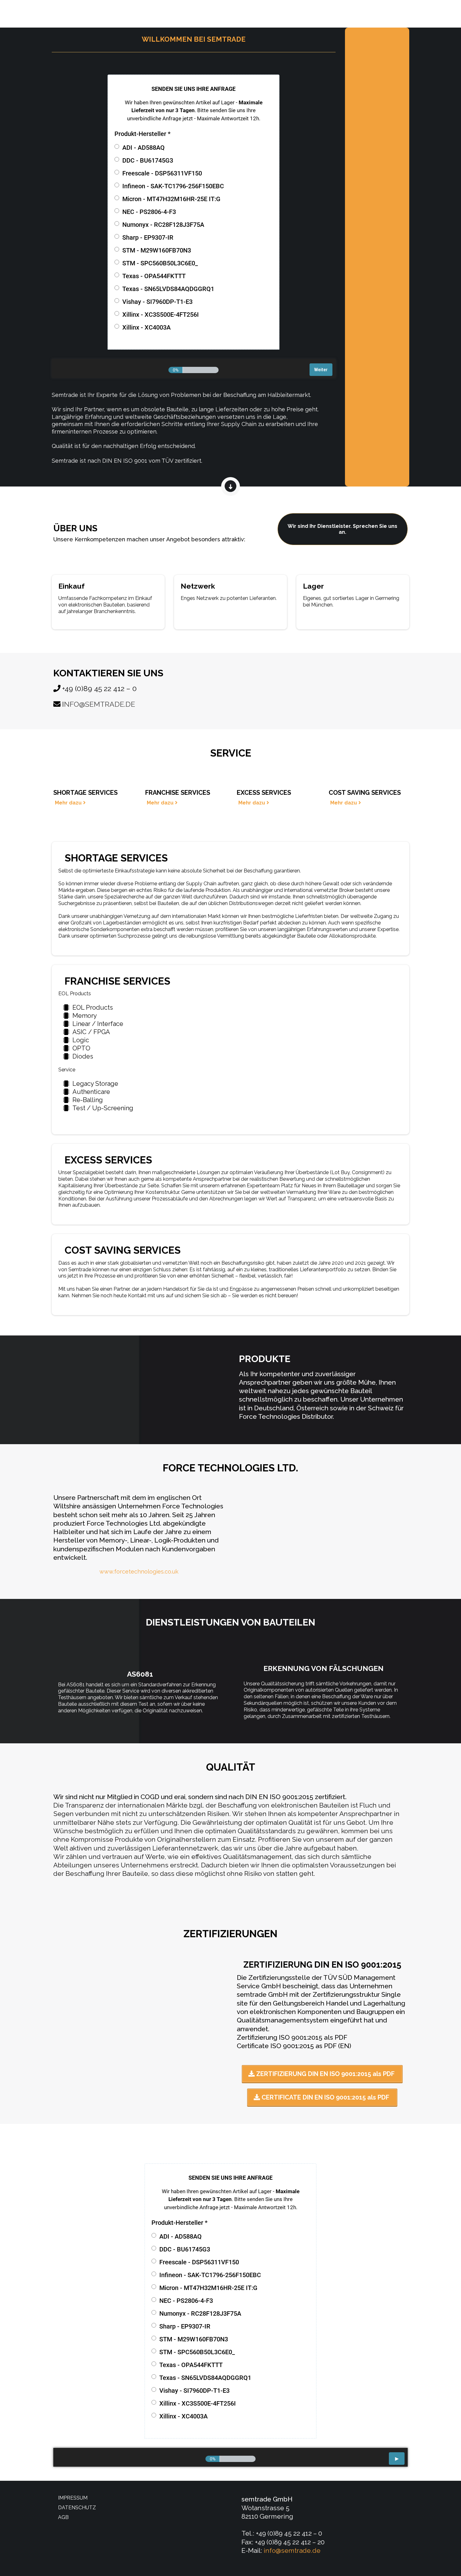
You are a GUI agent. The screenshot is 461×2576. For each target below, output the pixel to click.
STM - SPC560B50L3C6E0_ (160, 263)
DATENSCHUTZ (77, 2508)
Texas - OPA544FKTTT (154, 276)
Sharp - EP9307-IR (148, 237)
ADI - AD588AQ (143, 148)
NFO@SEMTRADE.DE (100, 704)
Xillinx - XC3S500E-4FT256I (161, 315)
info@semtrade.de (292, 2550)
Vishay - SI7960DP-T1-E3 (157, 302)
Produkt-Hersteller (143, 134)
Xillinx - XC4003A (146, 327)
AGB (63, 2517)
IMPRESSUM (73, 2498)
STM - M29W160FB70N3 (157, 250)
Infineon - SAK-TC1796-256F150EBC (173, 186)
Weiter (321, 370)
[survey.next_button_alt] (397, 2459)
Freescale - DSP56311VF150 (162, 173)
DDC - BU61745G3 (148, 160)
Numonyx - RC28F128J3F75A (163, 225)
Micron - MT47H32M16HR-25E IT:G (171, 199)
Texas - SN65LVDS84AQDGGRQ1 (168, 289)
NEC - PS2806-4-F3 (149, 212)
